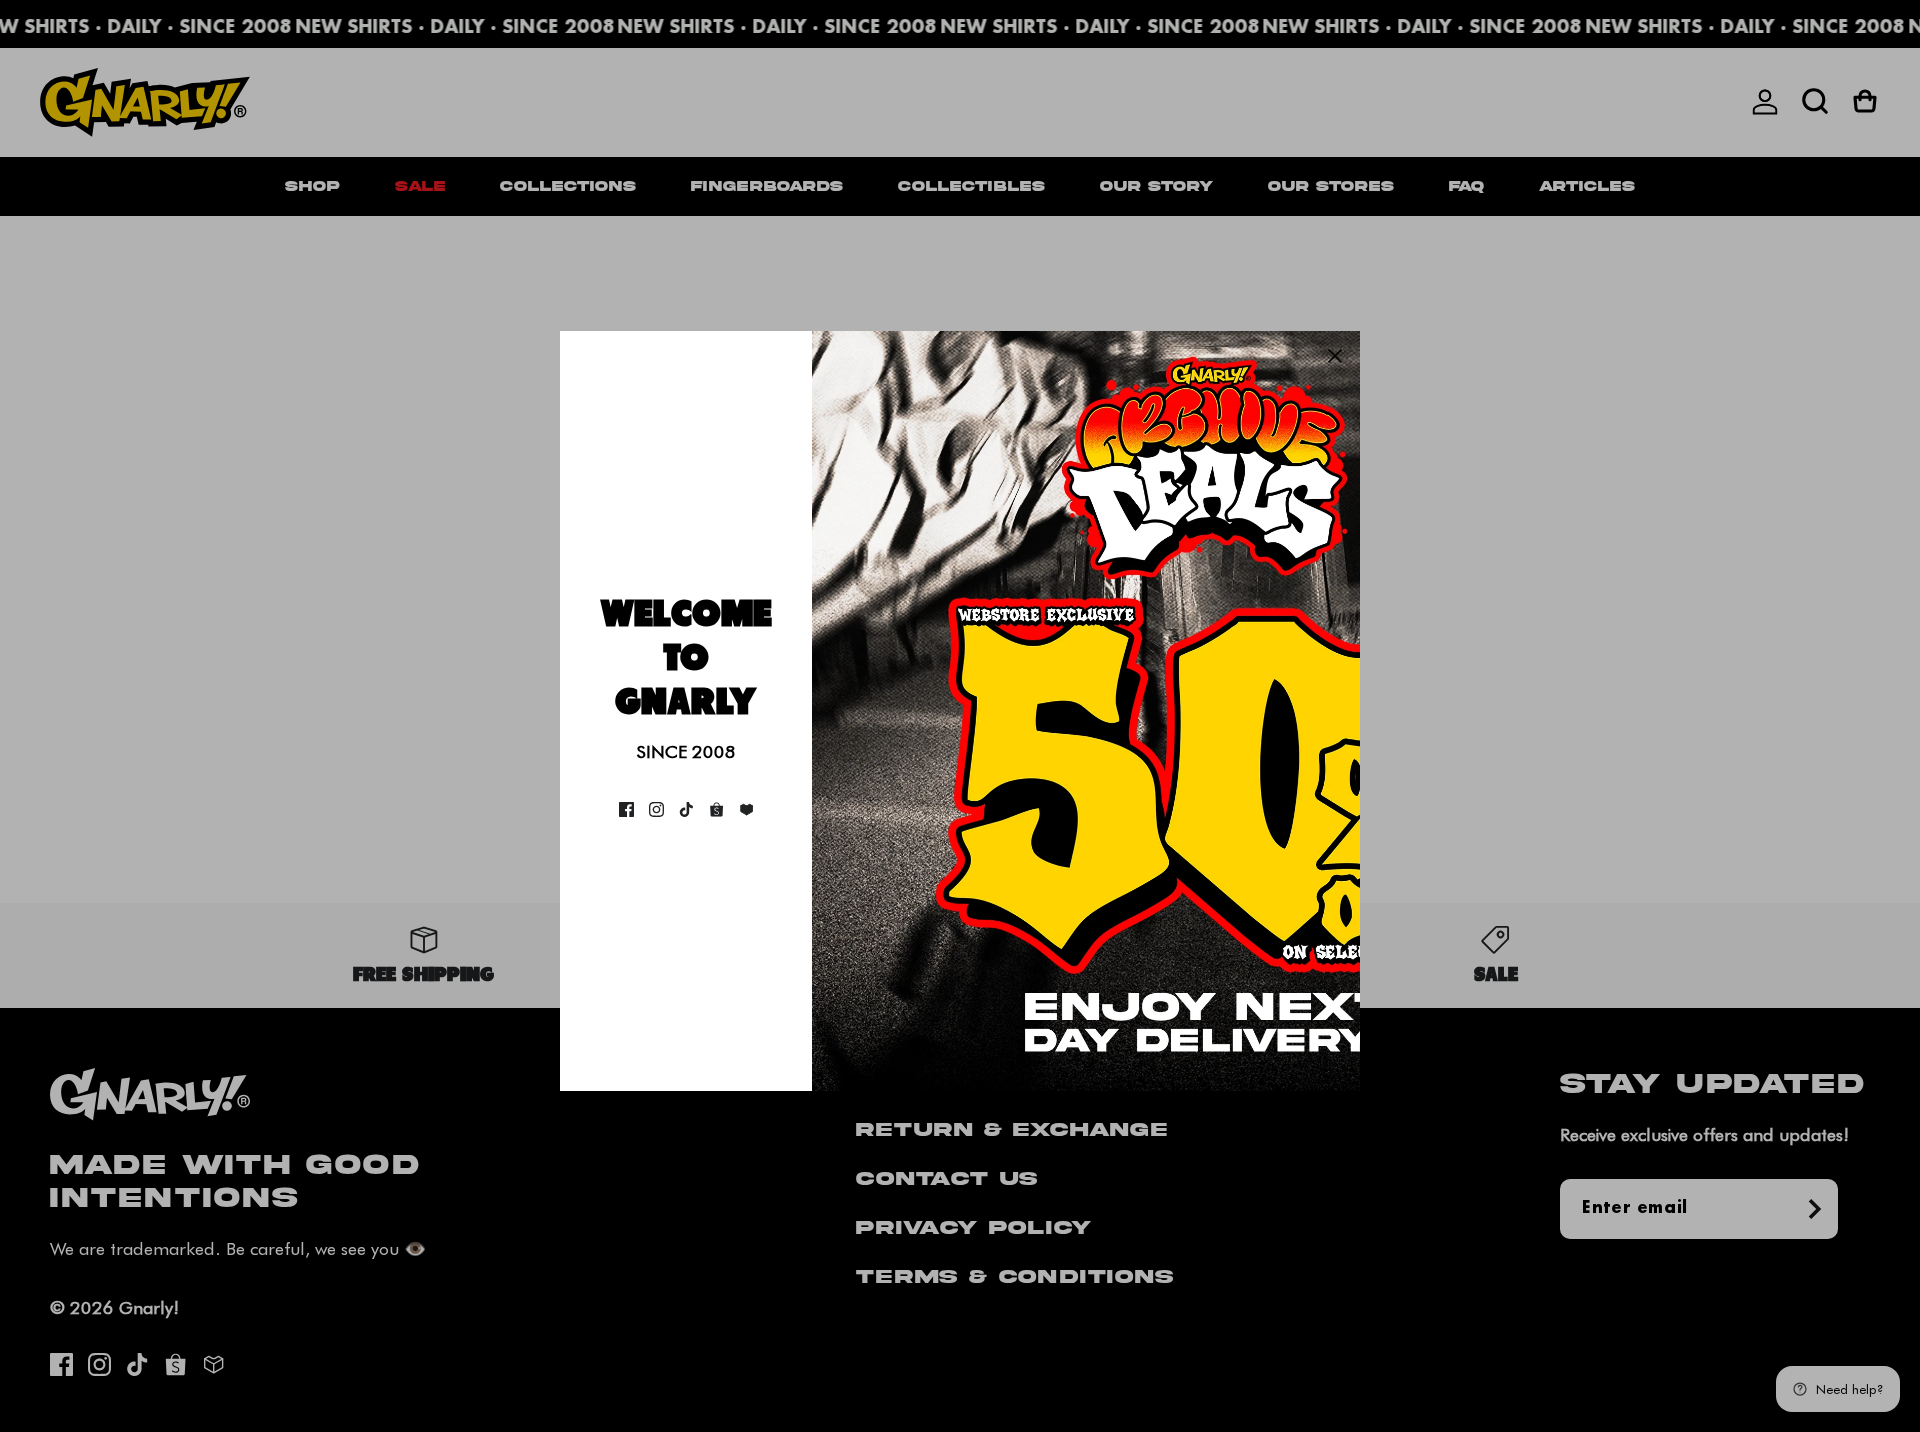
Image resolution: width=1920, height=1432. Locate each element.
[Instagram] (656, 809)
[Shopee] (716, 809)
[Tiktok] (686, 809)
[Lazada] (746, 809)
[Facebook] (626, 809)
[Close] (1335, 356)
